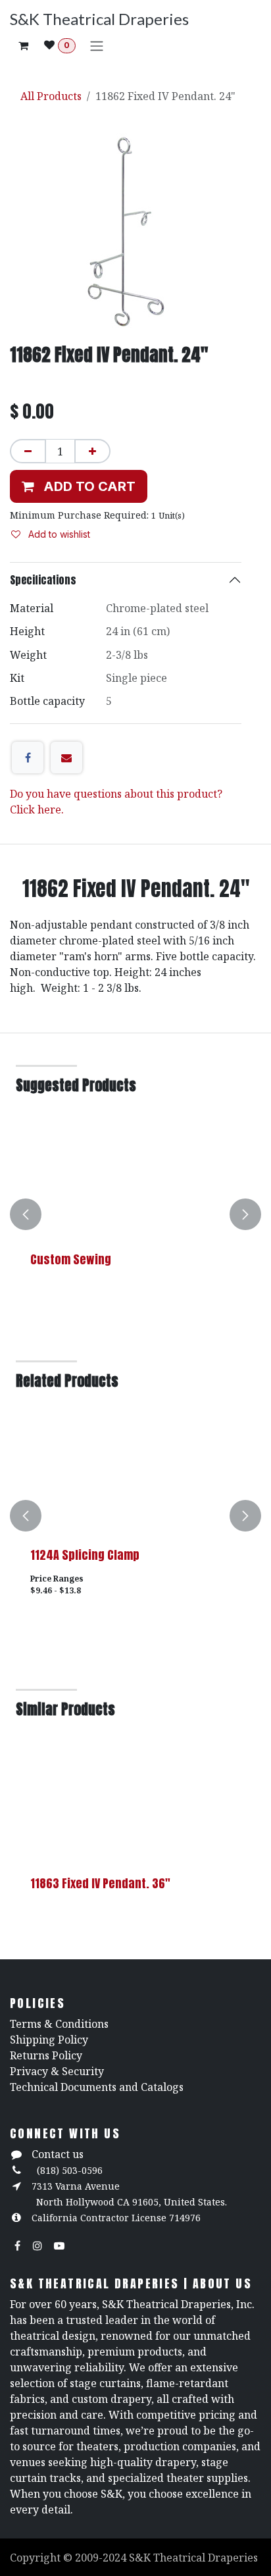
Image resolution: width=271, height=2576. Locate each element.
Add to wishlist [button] (58, 534)
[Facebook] (28, 758)
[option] (135, 1214)
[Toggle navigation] (97, 45)
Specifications (43, 580)
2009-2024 (102, 2558)
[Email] (66, 758)
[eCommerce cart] (23, 45)
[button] (79, 486)
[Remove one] (28, 451)
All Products (51, 96)
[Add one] (92, 451)
